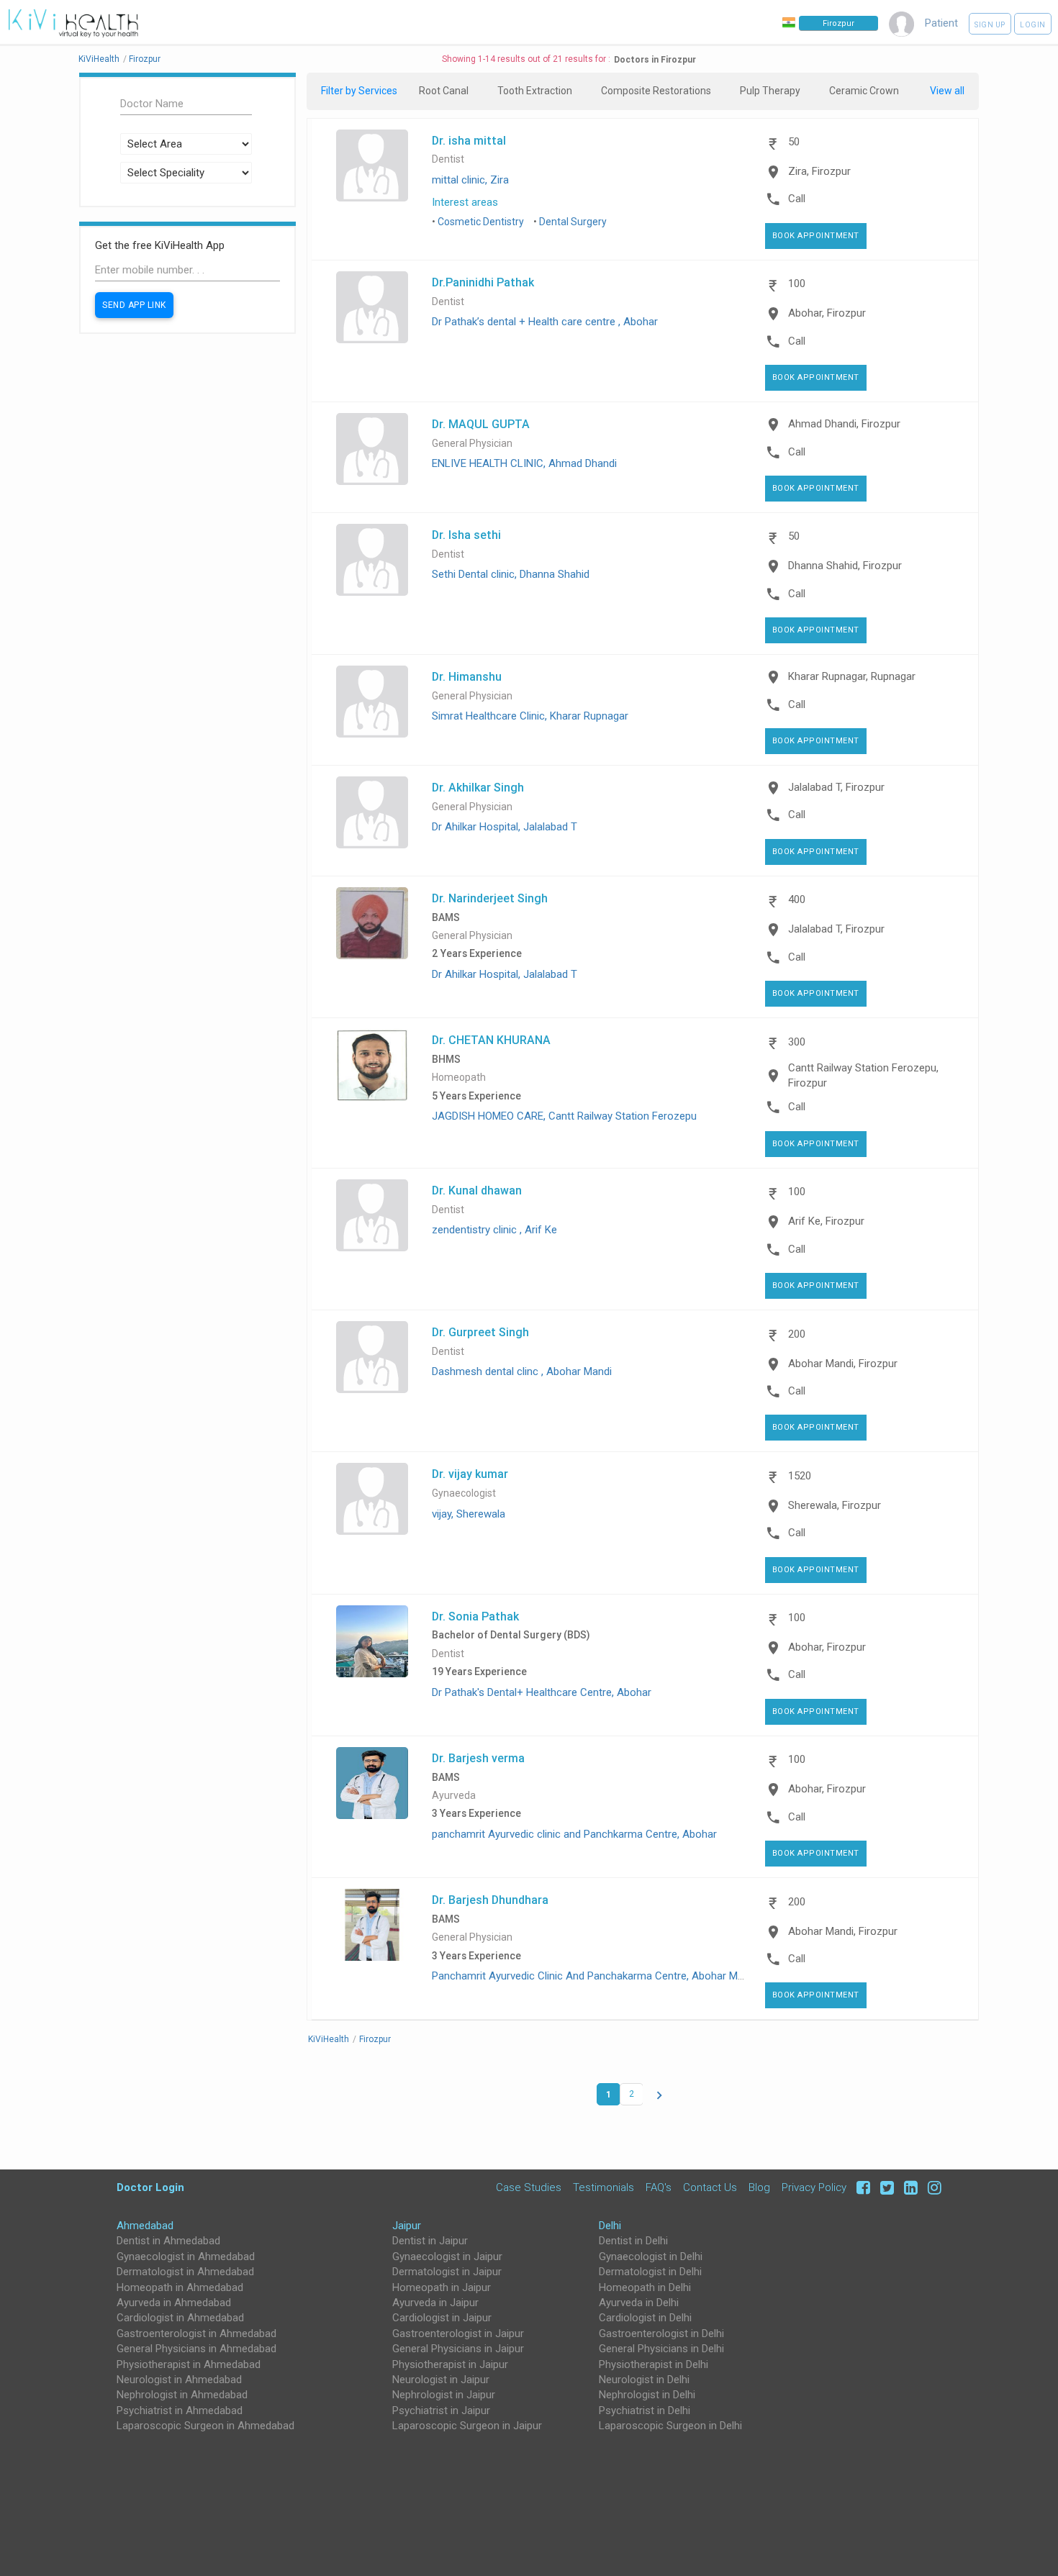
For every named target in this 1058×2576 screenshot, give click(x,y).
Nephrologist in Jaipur (444, 2395)
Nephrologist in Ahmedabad (182, 2395)
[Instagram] (931, 2187)
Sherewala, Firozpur (835, 1505)
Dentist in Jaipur (430, 2241)
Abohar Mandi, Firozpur (843, 1364)
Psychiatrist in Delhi (645, 2411)
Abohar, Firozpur (827, 313)
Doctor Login (150, 2187)
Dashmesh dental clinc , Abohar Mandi (522, 1371)
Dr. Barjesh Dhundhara (490, 1900)
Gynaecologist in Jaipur (447, 2257)
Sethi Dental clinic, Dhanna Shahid (511, 574)
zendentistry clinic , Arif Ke (494, 1230)
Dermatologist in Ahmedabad (185, 2272)
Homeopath (459, 1078)
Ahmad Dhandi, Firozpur (844, 424)
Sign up (990, 25)
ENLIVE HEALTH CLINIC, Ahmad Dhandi (524, 463)
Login (1033, 25)
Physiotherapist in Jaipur (450, 2364)
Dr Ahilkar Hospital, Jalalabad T (505, 827)
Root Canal (444, 91)
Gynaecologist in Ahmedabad (186, 2257)
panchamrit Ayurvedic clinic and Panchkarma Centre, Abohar (574, 1834)
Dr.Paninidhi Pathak (483, 282)
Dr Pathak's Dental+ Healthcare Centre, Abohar (542, 1692)
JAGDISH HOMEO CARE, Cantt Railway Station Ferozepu (564, 1116)
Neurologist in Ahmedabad (179, 2380)
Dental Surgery (573, 222)
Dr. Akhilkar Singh (478, 787)
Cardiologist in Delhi (645, 2318)
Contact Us (710, 2187)
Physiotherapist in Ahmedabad (189, 2364)
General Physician (472, 444)
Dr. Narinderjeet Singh (490, 898)
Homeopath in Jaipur (442, 2287)
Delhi (610, 2226)
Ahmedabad (145, 2226)
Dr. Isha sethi (466, 535)
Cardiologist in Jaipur (442, 2318)
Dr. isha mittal (469, 140)
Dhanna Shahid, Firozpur (845, 566)
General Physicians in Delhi (661, 2349)
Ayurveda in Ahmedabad (174, 2303)
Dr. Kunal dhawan (477, 1190)
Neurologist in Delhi (644, 2380)
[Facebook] (861, 2187)
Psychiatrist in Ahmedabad (180, 2411)
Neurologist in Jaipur (441, 2380)
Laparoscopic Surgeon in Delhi (670, 2426)
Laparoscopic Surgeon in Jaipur (467, 2426)
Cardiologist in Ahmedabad (180, 2318)
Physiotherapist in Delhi (654, 2364)
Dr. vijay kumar (470, 1474)
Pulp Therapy (770, 91)
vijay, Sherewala (469, 1514)
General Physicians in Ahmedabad (196, 2349)
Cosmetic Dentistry (481, 222)
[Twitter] (885, 2187)
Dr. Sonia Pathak (475, 1616)
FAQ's (659, 2187)
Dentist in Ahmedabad (168, 2241)
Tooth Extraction (535, 91)
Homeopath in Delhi (645, 2287)
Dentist (448, 159)
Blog (759, 2187)
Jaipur (407, 2226)
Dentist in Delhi (633, 2241)
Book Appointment (816, 236)
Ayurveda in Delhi (639, 2303)
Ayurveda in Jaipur (435, 2303)
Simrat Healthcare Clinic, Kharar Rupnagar (530, 716)
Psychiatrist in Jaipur (441, 2411)
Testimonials (603, 2187)
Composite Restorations (656, 91)
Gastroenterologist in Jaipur (458, 2334)
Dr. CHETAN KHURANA (491, 1040)
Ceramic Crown (864, 91)
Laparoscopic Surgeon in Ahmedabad (205, 2426)
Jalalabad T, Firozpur (836, 787)
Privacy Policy (814, 2187)
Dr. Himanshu (467, 676)
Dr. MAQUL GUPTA (481, 424)
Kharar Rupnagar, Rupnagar (852, 676)
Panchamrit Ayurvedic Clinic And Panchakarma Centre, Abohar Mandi (594, 1976)
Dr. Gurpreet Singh (480, 1332)
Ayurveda (454, 1796)
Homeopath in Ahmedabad (180, 2287)
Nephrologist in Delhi (647, 2395)
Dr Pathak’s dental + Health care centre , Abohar (545, 322)
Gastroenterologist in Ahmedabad (196, 2334)
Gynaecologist (464, 1493)
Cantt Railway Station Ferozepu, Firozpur (863, 1075)
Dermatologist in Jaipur (447, 2272)
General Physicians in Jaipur (458, 2349)
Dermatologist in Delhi (650, 2272)
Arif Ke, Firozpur (826, 1221)
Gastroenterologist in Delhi (661, 2334)
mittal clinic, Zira (470, 180)
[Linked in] (909, 2187)
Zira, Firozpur (819, 171)
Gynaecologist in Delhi (651, 2257)
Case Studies (529, 2187)
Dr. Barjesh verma (478, 1758)
